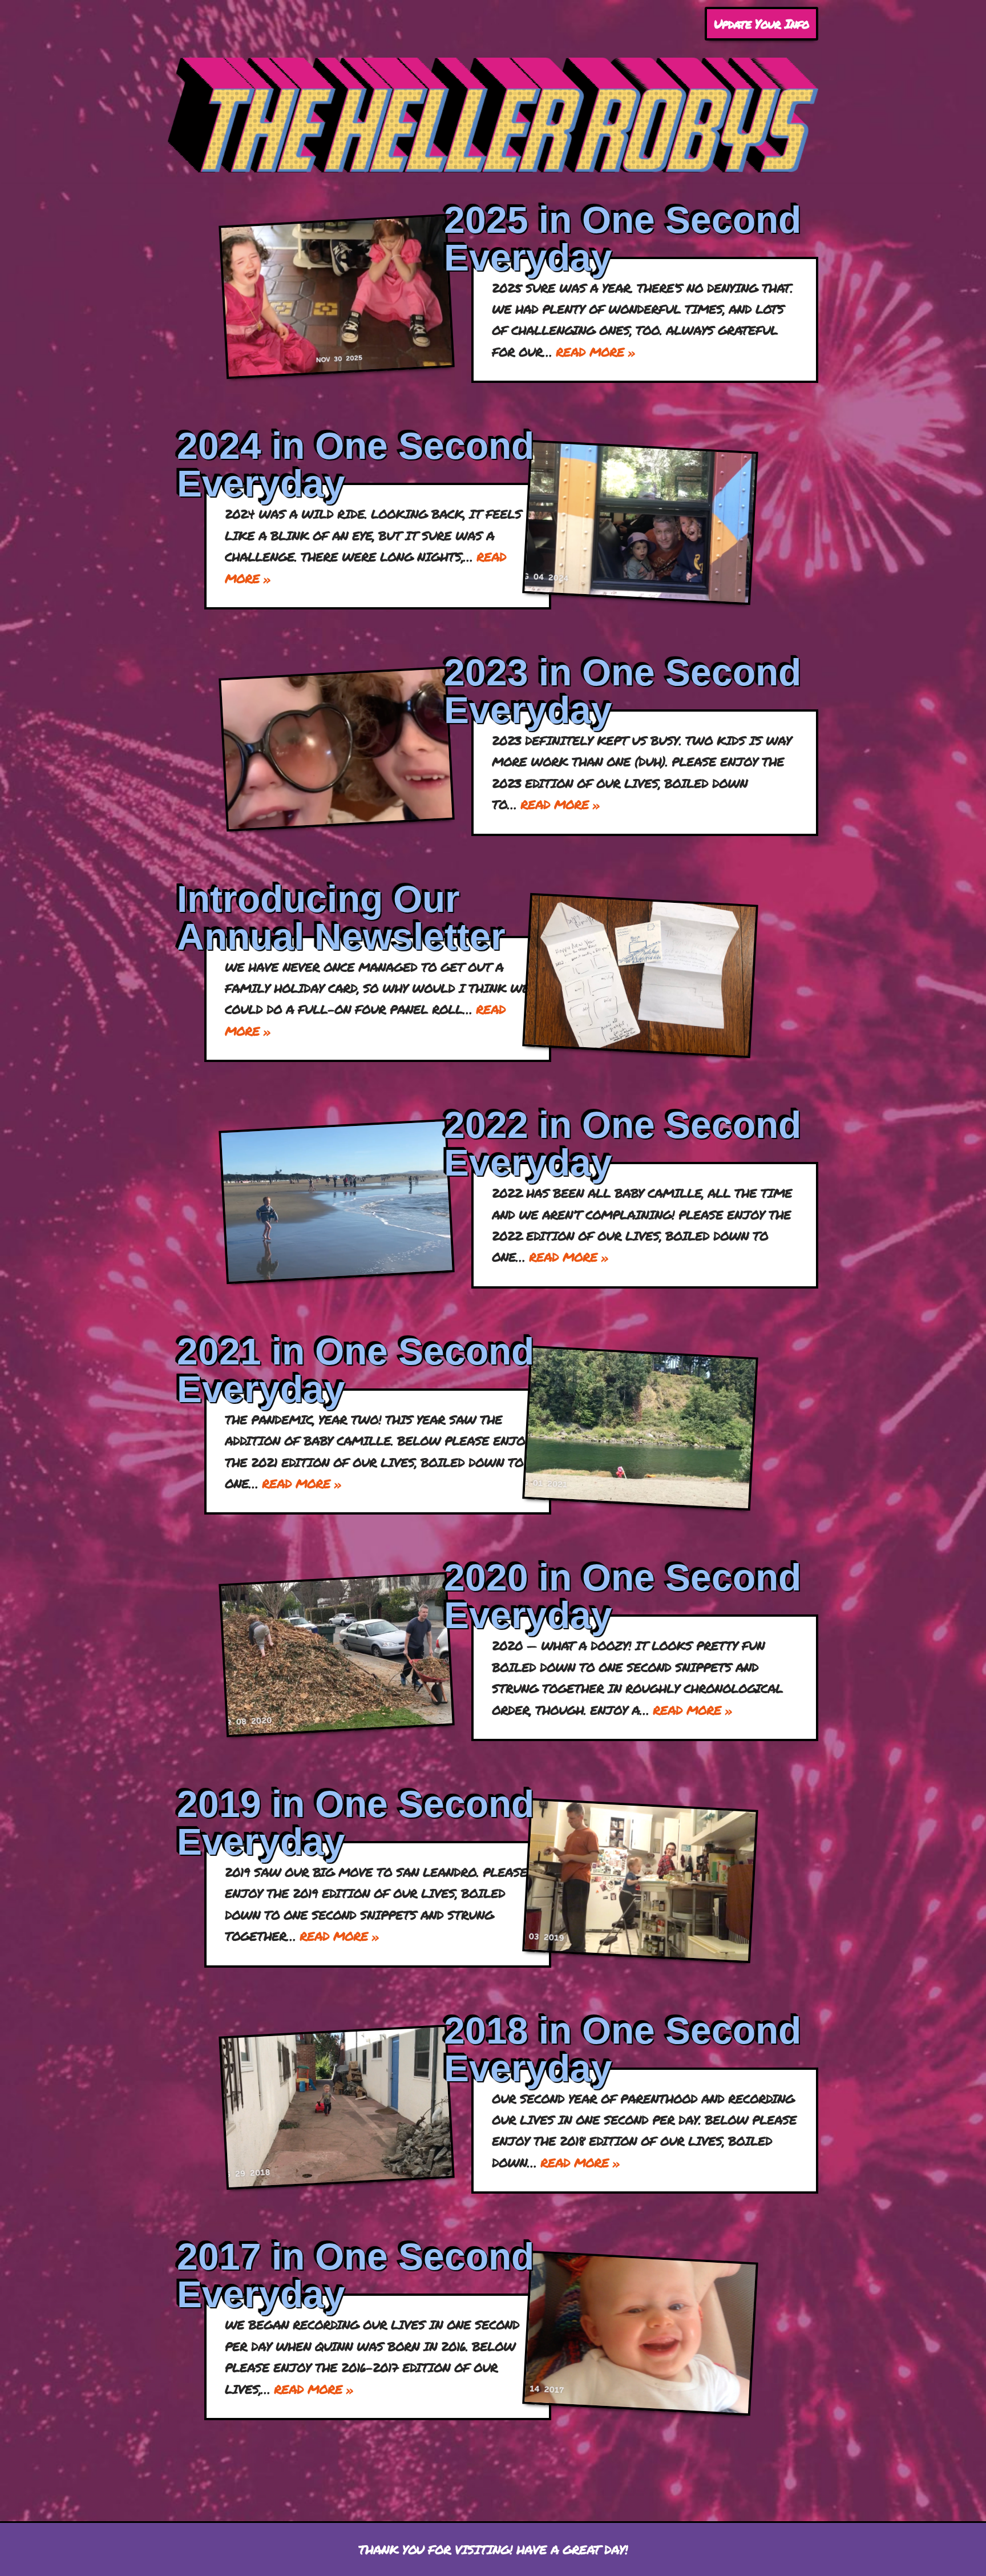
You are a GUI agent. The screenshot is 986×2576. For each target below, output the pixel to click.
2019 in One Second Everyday (355, 1823)
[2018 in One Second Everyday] (337, 2107)
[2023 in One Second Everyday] (337, 749)
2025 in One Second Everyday (623, 239)
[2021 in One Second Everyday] (640, 1428)
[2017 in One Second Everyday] (640, 2333)
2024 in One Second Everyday (355, 465)
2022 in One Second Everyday (623, 1144)
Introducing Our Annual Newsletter (341, 918)
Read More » (595, 352)
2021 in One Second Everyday (355, 1370)
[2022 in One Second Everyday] (337, 1202)
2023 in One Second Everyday (623, 691)
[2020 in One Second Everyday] (337, 1655)
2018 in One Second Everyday (623, 2049)
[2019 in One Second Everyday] (640, 1881)
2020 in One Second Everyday (623, 1596)
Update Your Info (761, 24)
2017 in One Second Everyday (355, 2275)
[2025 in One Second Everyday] (337, 296)
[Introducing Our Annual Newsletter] (640, 976)
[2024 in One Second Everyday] (640, 522)
